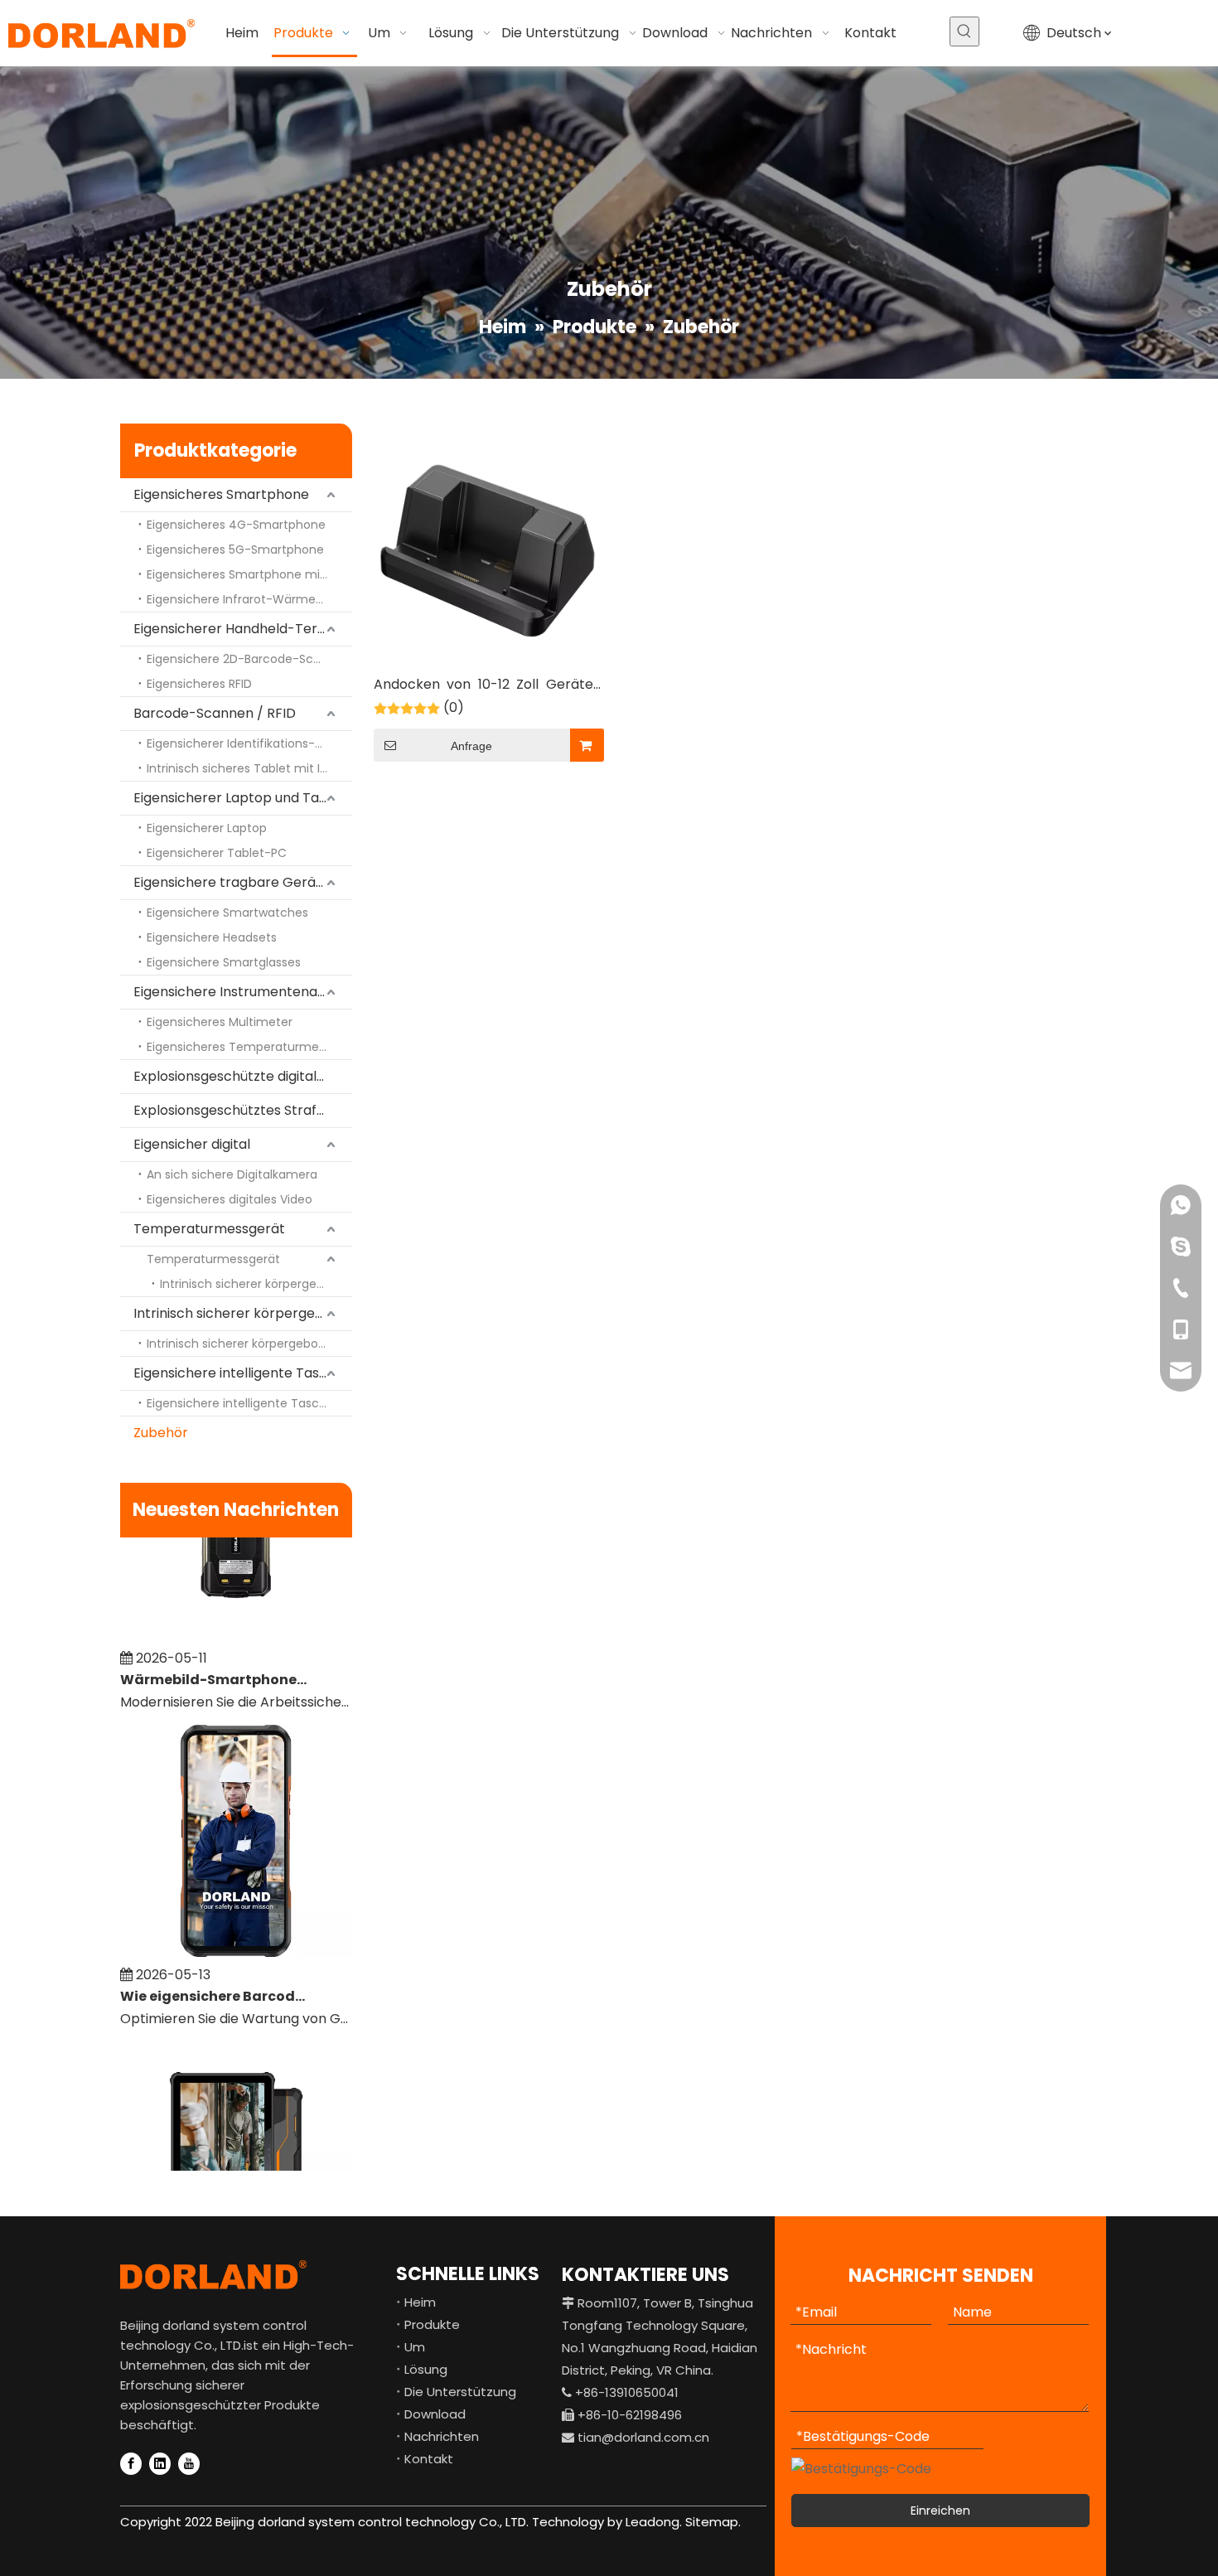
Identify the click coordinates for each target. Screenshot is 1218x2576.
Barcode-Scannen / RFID (215, 713)
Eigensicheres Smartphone (221, 494)
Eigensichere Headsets (212, 937)
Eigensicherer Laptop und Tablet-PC (243, 798)
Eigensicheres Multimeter (220, 1022)
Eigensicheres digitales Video (230, 1199)
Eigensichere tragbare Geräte (232, 882)
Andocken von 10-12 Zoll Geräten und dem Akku (488, 686)
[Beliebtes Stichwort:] (964, 31)
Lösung (426, 2369)
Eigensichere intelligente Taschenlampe (243, 1373)
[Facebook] (131, 2464)
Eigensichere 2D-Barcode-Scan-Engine (249, 659)
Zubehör (161, 1433)
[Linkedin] (160, 2464)
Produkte (432, 2324)
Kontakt (429, 2459)
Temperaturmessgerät (209, 1229)
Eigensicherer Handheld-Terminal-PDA (243, 629)
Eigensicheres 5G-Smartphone (235, 550)
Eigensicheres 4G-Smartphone (236, 525)
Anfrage (471, 746)
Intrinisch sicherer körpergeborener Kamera (256, 1284)
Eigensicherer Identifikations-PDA (242, 743)
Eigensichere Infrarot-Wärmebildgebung (249, 599)
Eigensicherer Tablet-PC (217, 853)
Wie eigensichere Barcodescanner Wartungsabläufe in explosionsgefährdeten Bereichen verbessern (214, 1977)
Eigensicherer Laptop (207, 828)
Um (415, 2347)
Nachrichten (442, 2436)
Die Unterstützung (460, 2392)
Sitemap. (713, 2522)
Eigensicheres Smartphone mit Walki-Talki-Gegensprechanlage (249, 574)
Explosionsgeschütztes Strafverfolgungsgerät (243, 1110)
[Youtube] (189, 2464)
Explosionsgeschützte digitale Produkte (243, 1076)
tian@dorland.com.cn (643, 2437)
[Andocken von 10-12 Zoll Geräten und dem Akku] (488, 550)
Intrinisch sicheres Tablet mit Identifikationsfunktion (249, 768)
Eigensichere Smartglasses (224, 962)
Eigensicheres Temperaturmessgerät (249, 1047)
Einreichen (940, 2511)
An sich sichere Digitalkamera (232, 1174)
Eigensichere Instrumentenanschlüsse (243, 992)
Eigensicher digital (192, 1144)
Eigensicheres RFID (199, 684)
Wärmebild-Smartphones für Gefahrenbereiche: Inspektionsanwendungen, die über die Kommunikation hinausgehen (214, 1661)
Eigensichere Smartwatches (227, 913)
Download (435, 2414)
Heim (420, 2302)
